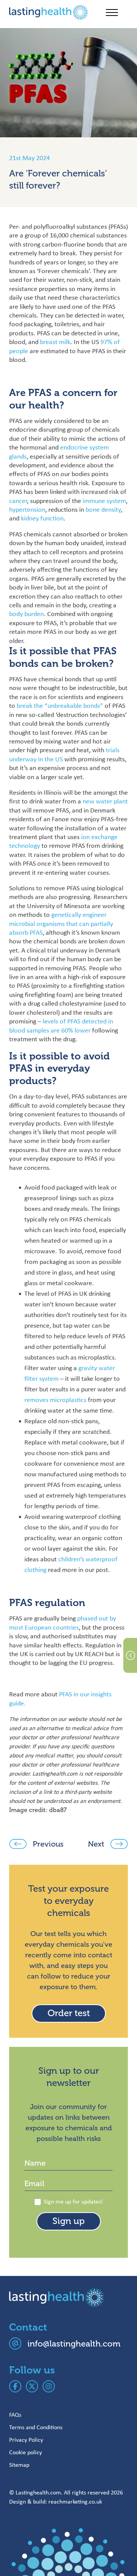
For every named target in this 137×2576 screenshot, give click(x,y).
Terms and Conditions (36, 2427)
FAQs (15, 2415)
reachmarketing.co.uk (75, 2501)
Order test (69, 2013)
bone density (103, 509)
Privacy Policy (26, 2440)
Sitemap (19, 2465)
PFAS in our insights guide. (60, 1698)
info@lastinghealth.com (74, 2344)
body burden (26, 614)
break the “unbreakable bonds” (60, 706)
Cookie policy (25, 2452)
